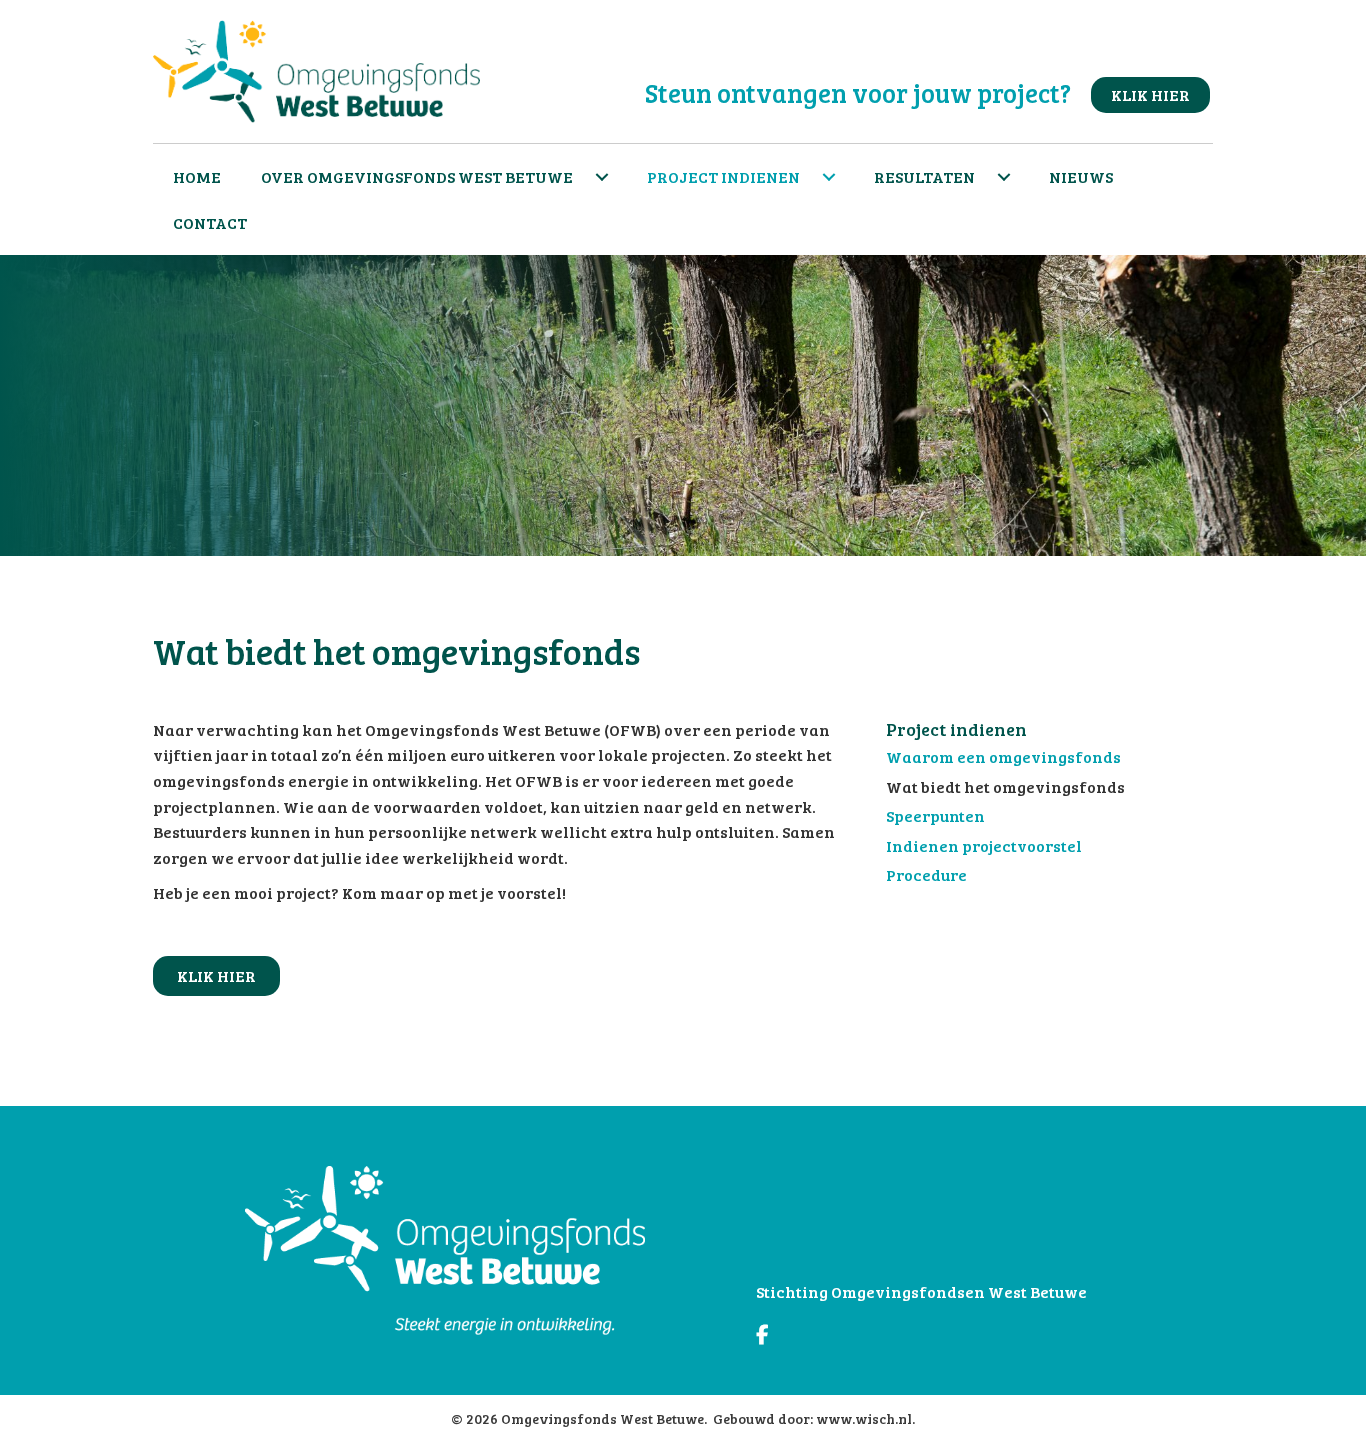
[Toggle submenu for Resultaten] (1004, 177)
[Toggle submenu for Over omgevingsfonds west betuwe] (602, 177)
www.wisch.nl (864, 1418)
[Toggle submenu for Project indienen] (829, 177)
